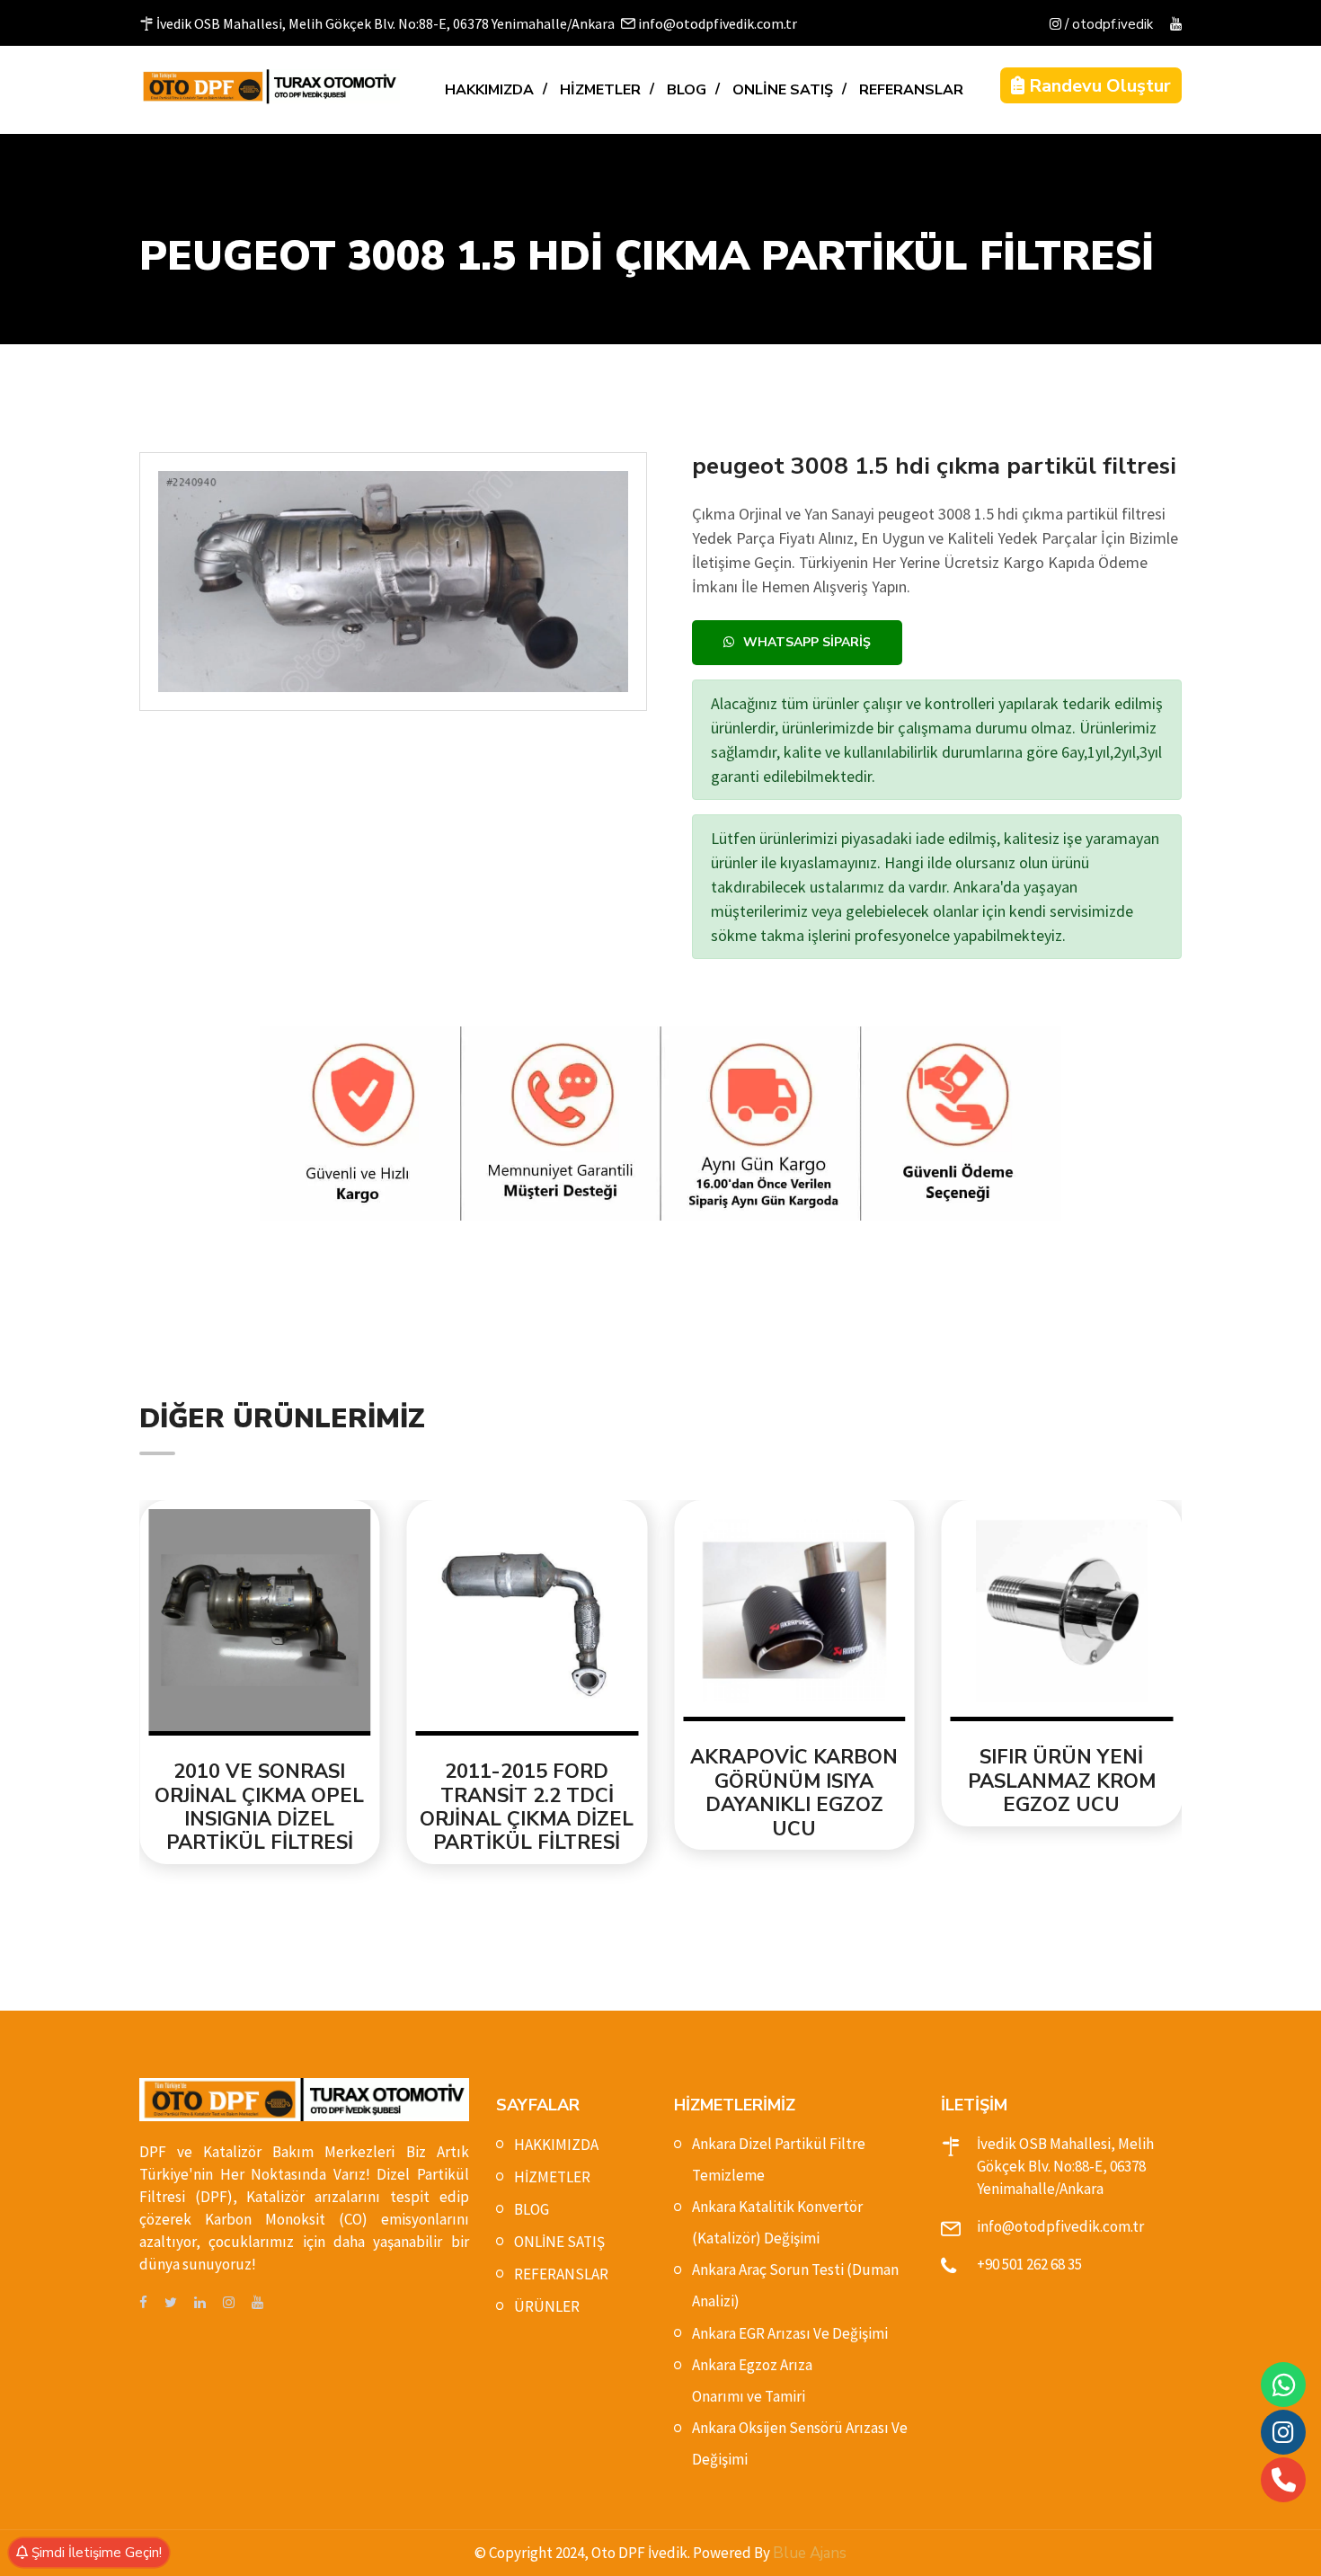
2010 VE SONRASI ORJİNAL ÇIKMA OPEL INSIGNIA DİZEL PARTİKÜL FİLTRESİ (259, 1808)
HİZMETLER (600, 90)
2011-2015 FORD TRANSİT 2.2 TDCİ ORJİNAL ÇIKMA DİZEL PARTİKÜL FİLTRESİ (527, 1808)
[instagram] (229, 2303)
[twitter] (171, 2303)
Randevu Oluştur (1098, 86)
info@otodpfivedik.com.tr (1060, 2226)
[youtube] (1176, 25)
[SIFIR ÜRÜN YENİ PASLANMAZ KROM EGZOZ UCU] (1062, 1616)
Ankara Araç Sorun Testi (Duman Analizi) (795, 2285)
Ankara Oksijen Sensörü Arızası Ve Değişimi (800, 2443)
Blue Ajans (810, 2553)
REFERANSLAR (911, 90)
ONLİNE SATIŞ (783, 90)
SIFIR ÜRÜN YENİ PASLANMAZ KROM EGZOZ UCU (1062, 1781)
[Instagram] (1283, 2432)
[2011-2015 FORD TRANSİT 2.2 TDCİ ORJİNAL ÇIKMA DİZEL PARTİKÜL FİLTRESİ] (528, 1623)
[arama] (1284, 2480)
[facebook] (143, 2303)
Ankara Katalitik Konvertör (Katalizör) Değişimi (777, 2222)
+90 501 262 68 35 (1029, 2264)
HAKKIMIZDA (489, 90)
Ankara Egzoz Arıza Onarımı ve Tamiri (752, 2381)
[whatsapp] (1284, 2385)
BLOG (687, 90)
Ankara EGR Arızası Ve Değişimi (790, 2333)
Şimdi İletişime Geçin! (95, 2553)
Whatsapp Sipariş (807, 642)
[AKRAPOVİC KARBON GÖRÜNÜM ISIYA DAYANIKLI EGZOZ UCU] (794, 1616)
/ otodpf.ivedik (1107, 24)
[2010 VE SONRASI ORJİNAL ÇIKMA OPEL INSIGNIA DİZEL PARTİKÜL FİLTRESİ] (260, 1623)
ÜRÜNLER (547, 2306)
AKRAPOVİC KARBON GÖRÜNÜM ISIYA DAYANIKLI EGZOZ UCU (794, 1793)
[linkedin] (200, 2303)
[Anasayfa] (270, 86)
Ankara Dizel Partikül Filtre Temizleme (779, 2159)
